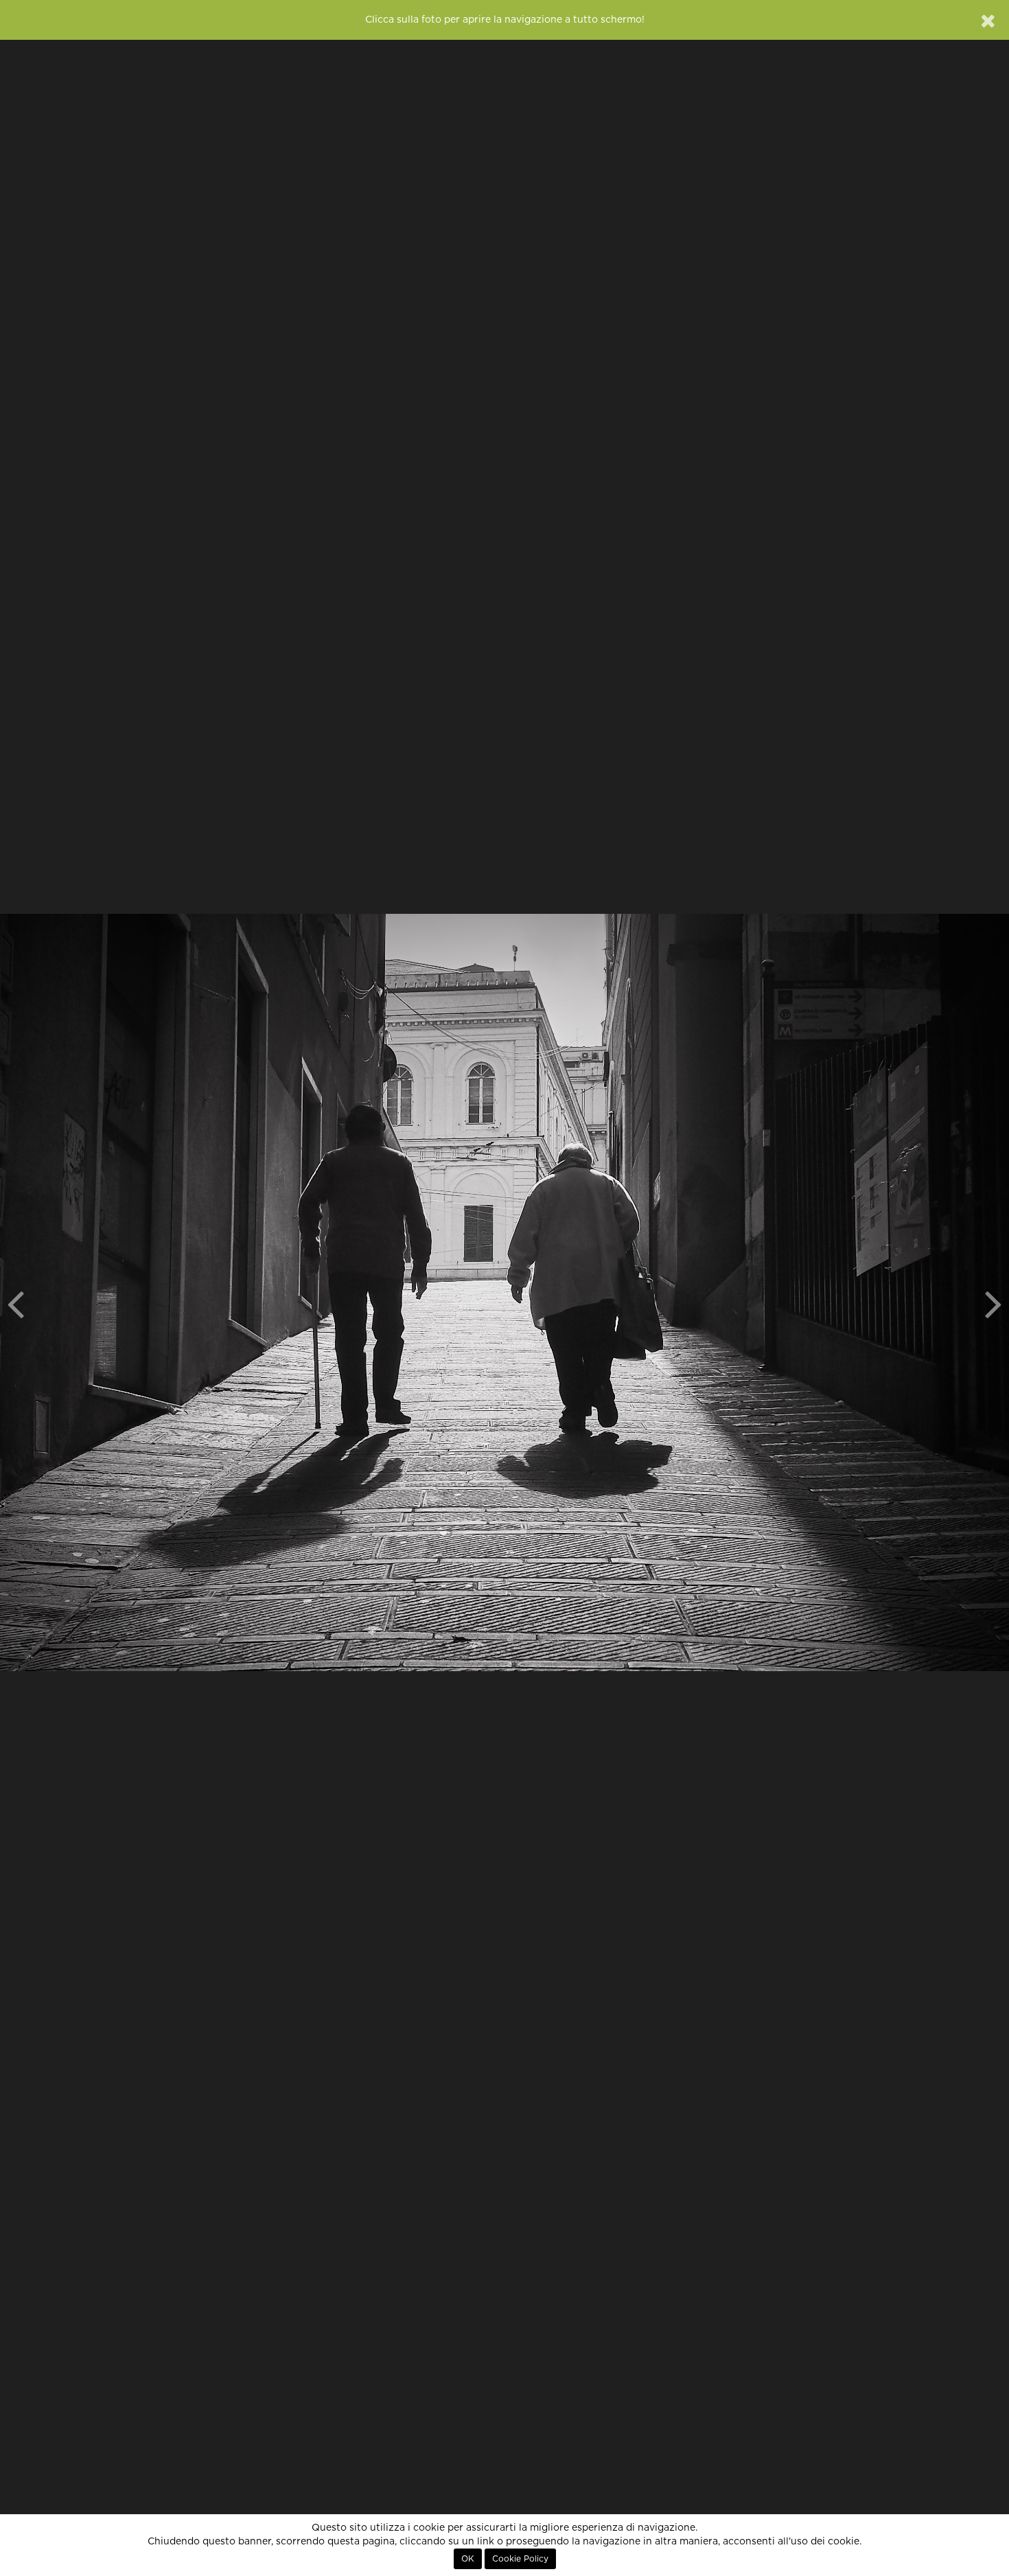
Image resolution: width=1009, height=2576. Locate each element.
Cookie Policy (520, 2559)
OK (468, 2559)
